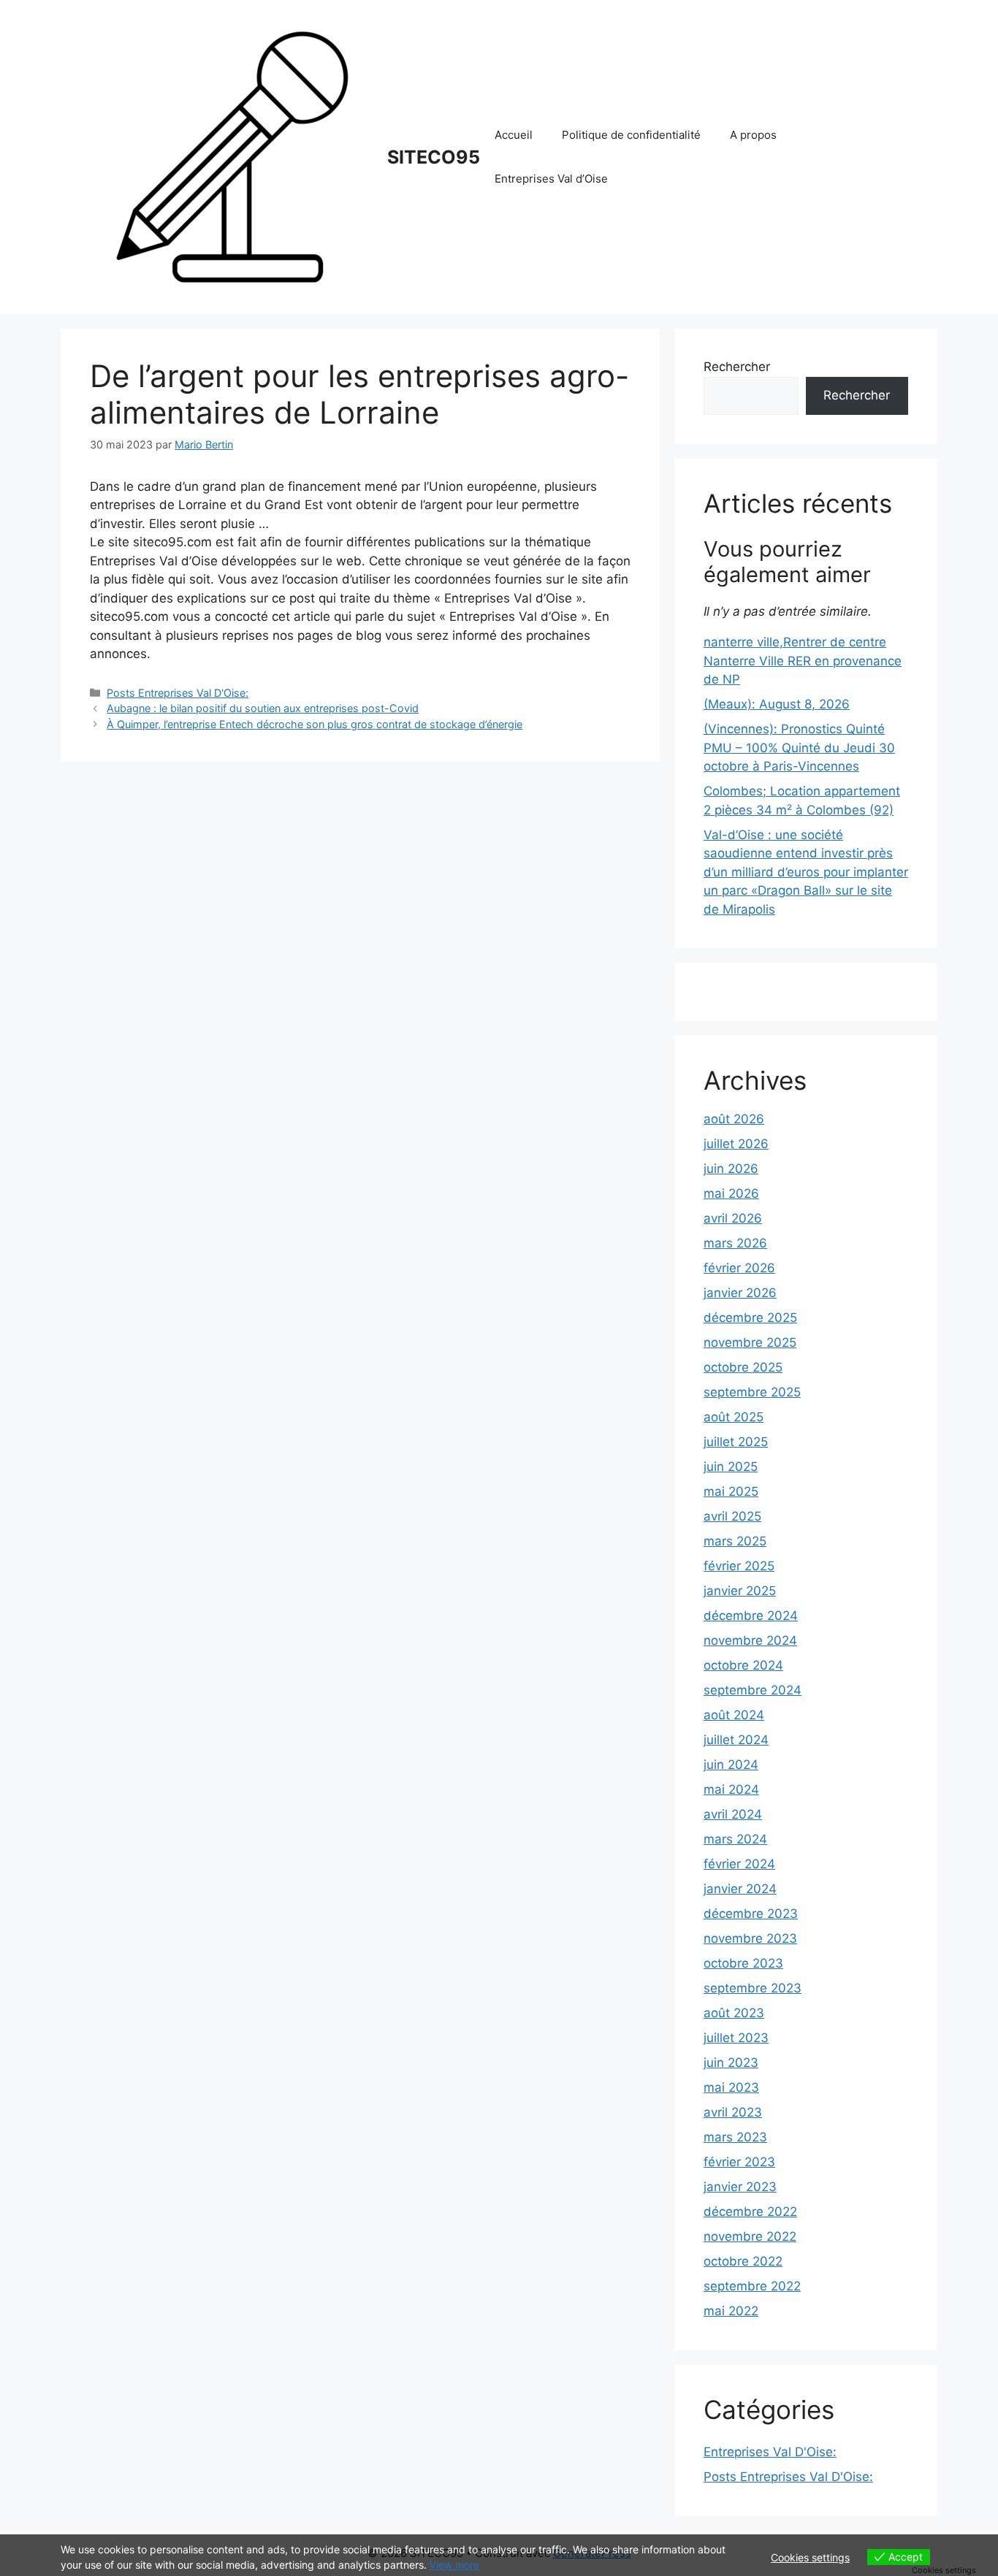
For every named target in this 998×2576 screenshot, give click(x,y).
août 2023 (734, 2013)
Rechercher (737, 367)
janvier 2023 (740, 2187)
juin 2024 (731, 1765)
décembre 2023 (751, 1914)
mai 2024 (731, 1789)
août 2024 (734, 1715)
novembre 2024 (750, 1640)
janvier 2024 (740, 1889)
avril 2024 (733, 1814)
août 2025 (734, 1417)
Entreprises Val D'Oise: (770, 2452)
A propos (753, 135)
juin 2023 (731, 2063)
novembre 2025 (750, 1342)
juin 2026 (731, 1169)
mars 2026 (735, 1243)
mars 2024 (735, 1839)
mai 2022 (731, 2311)
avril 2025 (732, 1516)
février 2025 (739, 1566)
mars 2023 (735, 2137)
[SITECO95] (232, 156)
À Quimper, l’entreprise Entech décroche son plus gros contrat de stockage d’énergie (315, 724)
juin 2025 (731, 1467)
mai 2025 (731, 1491)
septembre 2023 (753, 1988)
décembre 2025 (750, 1318)
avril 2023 (733, 2112)
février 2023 (739, 2162)
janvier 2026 (740, 1293)
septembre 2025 (752, 1392)
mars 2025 (735, 1541)
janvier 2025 (740, 1591)
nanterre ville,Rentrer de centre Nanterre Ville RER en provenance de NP (803, 661)
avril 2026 (733, 1218)
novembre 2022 (750, 2236)
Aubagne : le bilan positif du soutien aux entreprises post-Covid (263, 708)
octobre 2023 (743, 1963)
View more (454, 2565)
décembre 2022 (750, 2212)
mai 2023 (731, 2087)
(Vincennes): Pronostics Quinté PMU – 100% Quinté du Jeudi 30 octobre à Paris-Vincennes (799, 748)
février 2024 (739, 1864)
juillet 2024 (736, 1740)
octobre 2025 (743, 1367)
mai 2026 (731, 1193)
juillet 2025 (736, 1442)
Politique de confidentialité (631, 135)
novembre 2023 (750, 1938)
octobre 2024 (743, 1665)
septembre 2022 (752, 2286)
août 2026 (734, 1119)
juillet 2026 (736, 1144)
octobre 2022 (743, 2261)
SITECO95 (434, 157)
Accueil (514, 135)
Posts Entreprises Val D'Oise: (178, 693)
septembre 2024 (753, 1690)
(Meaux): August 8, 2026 (777, 704)
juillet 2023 (736, 2038)
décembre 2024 (751, 1616)
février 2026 (739, 1268)
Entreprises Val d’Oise (551, 179)
